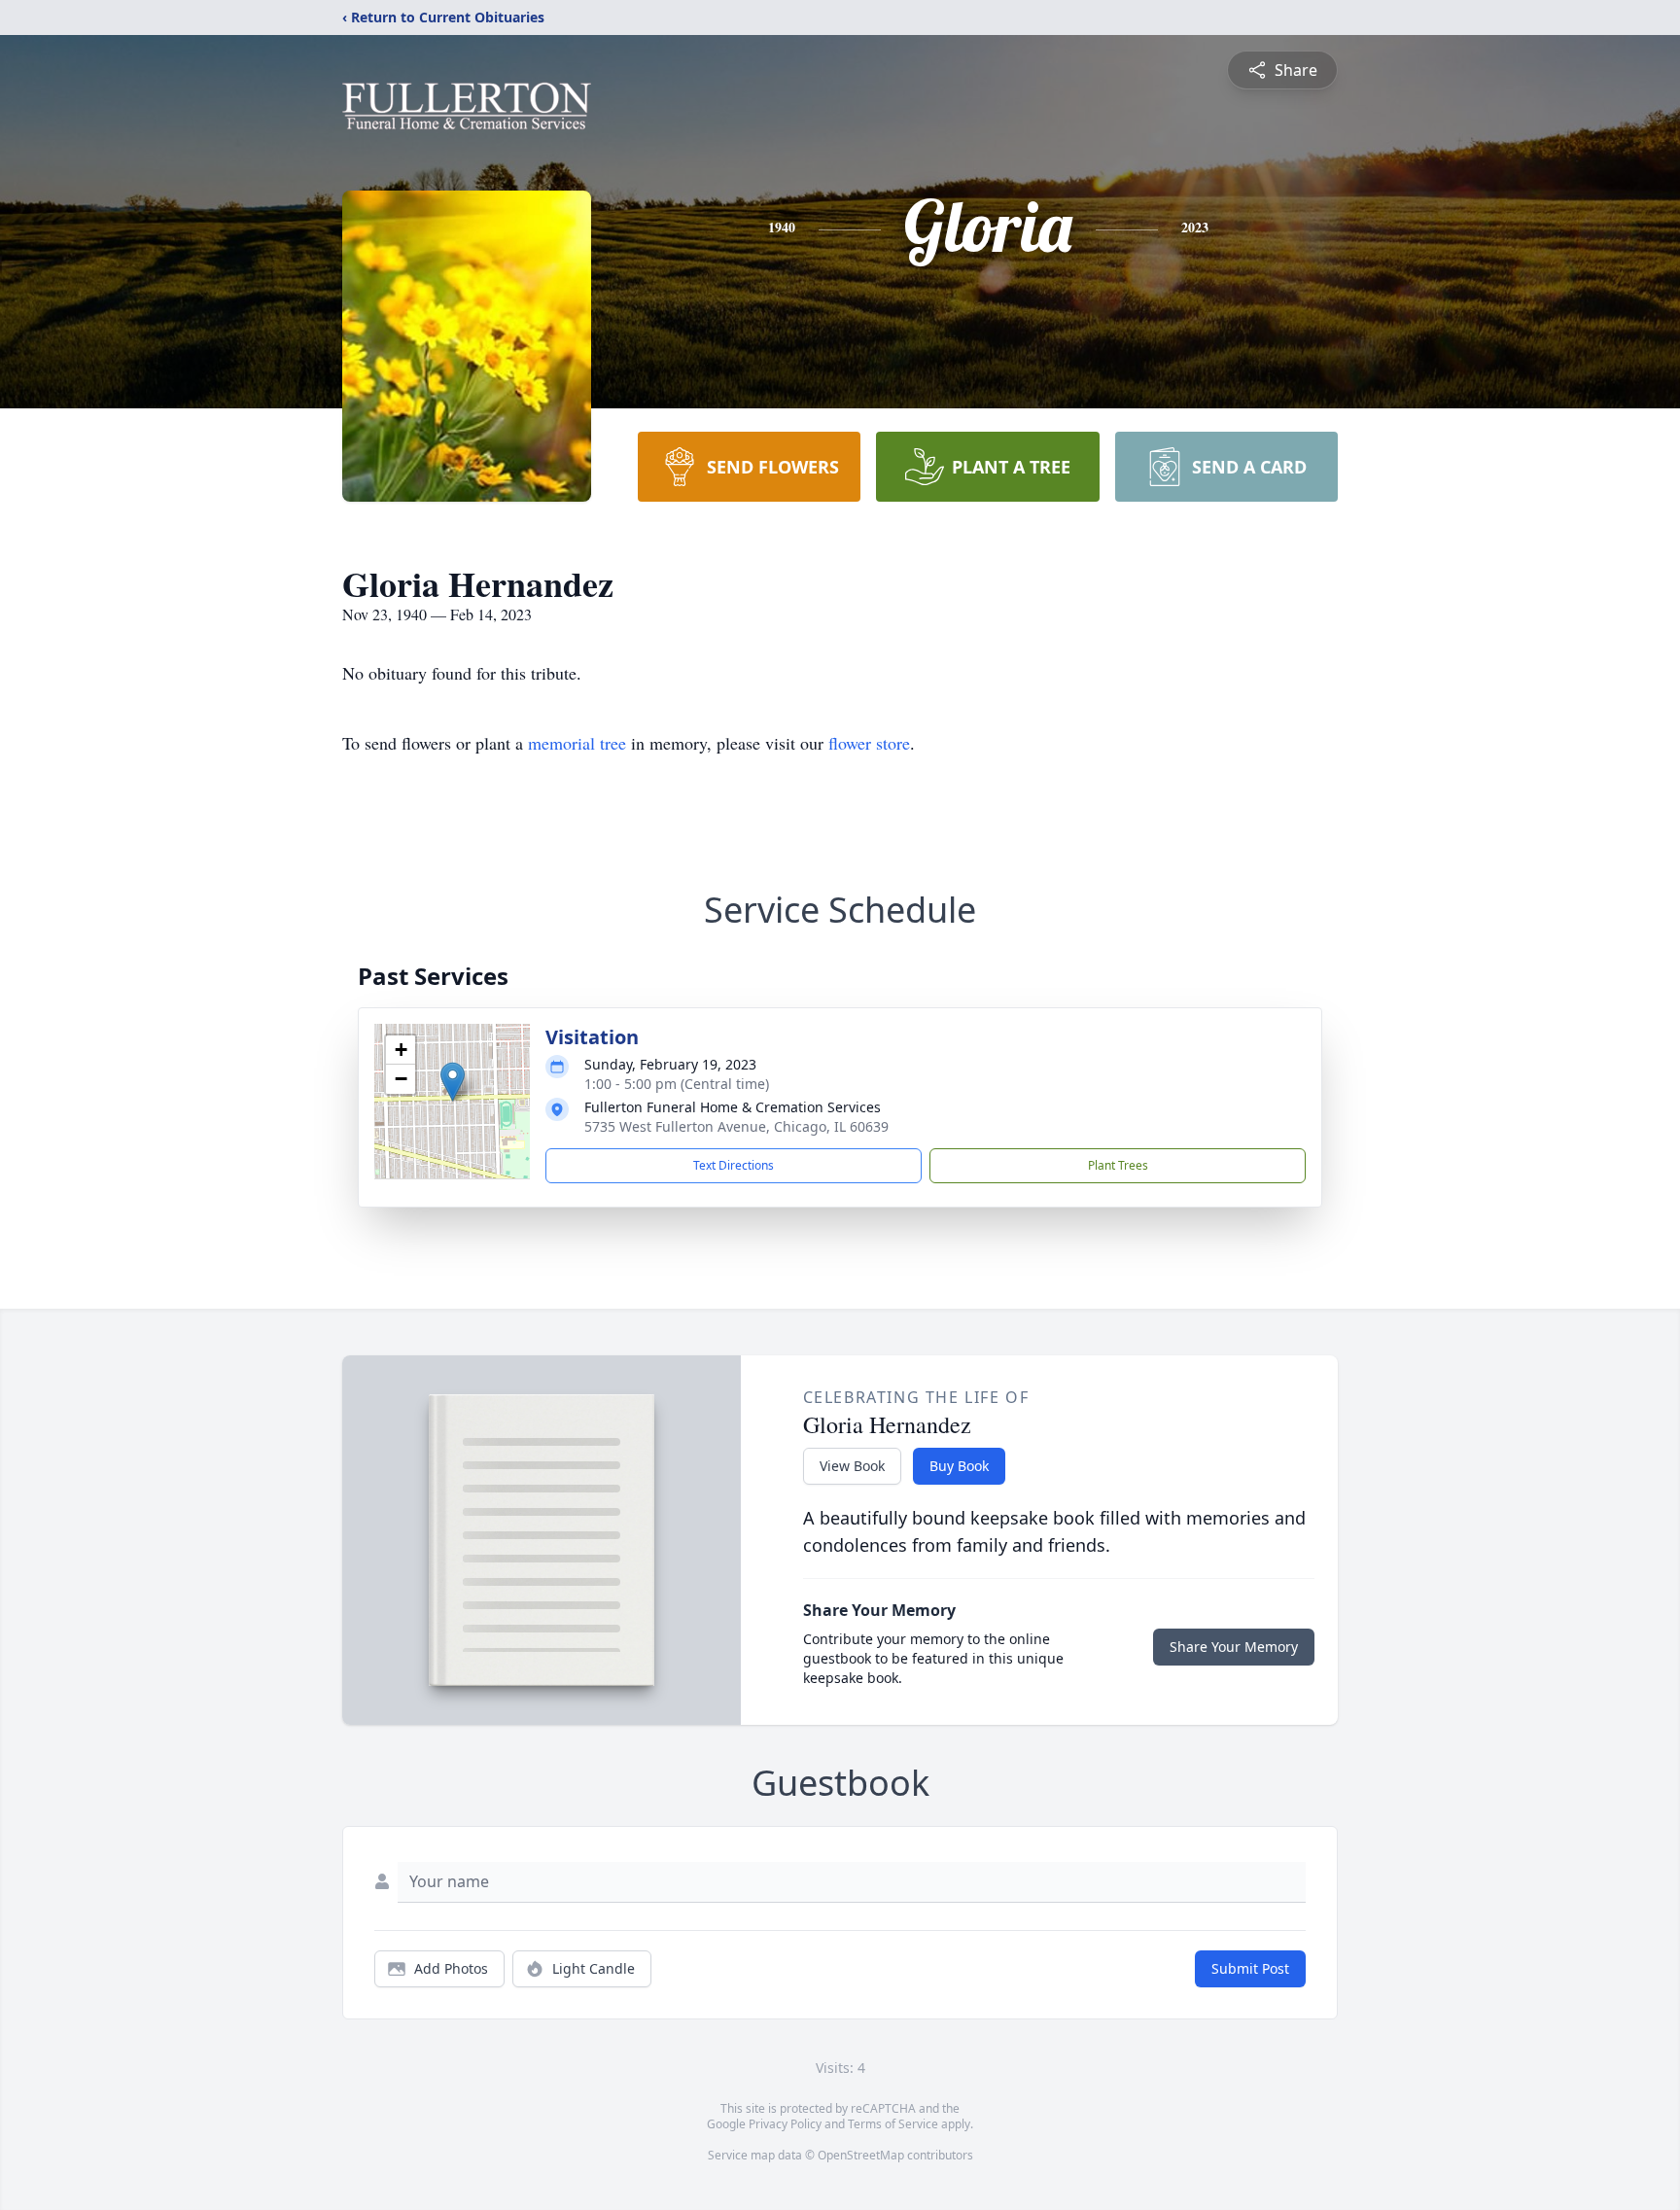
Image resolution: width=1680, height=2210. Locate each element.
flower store (869, 743)
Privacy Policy (785, 2124)
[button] (453, 1082)
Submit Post (1250, 1968)
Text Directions (734, 1165)
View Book (852, 1466)
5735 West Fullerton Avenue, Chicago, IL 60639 (736, 1126)
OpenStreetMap (861, 2155)
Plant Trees (1118, 1165)
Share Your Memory (1234, 1647)
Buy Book (959, 1466)
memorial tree (577, 743)
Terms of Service (893, 2124)
